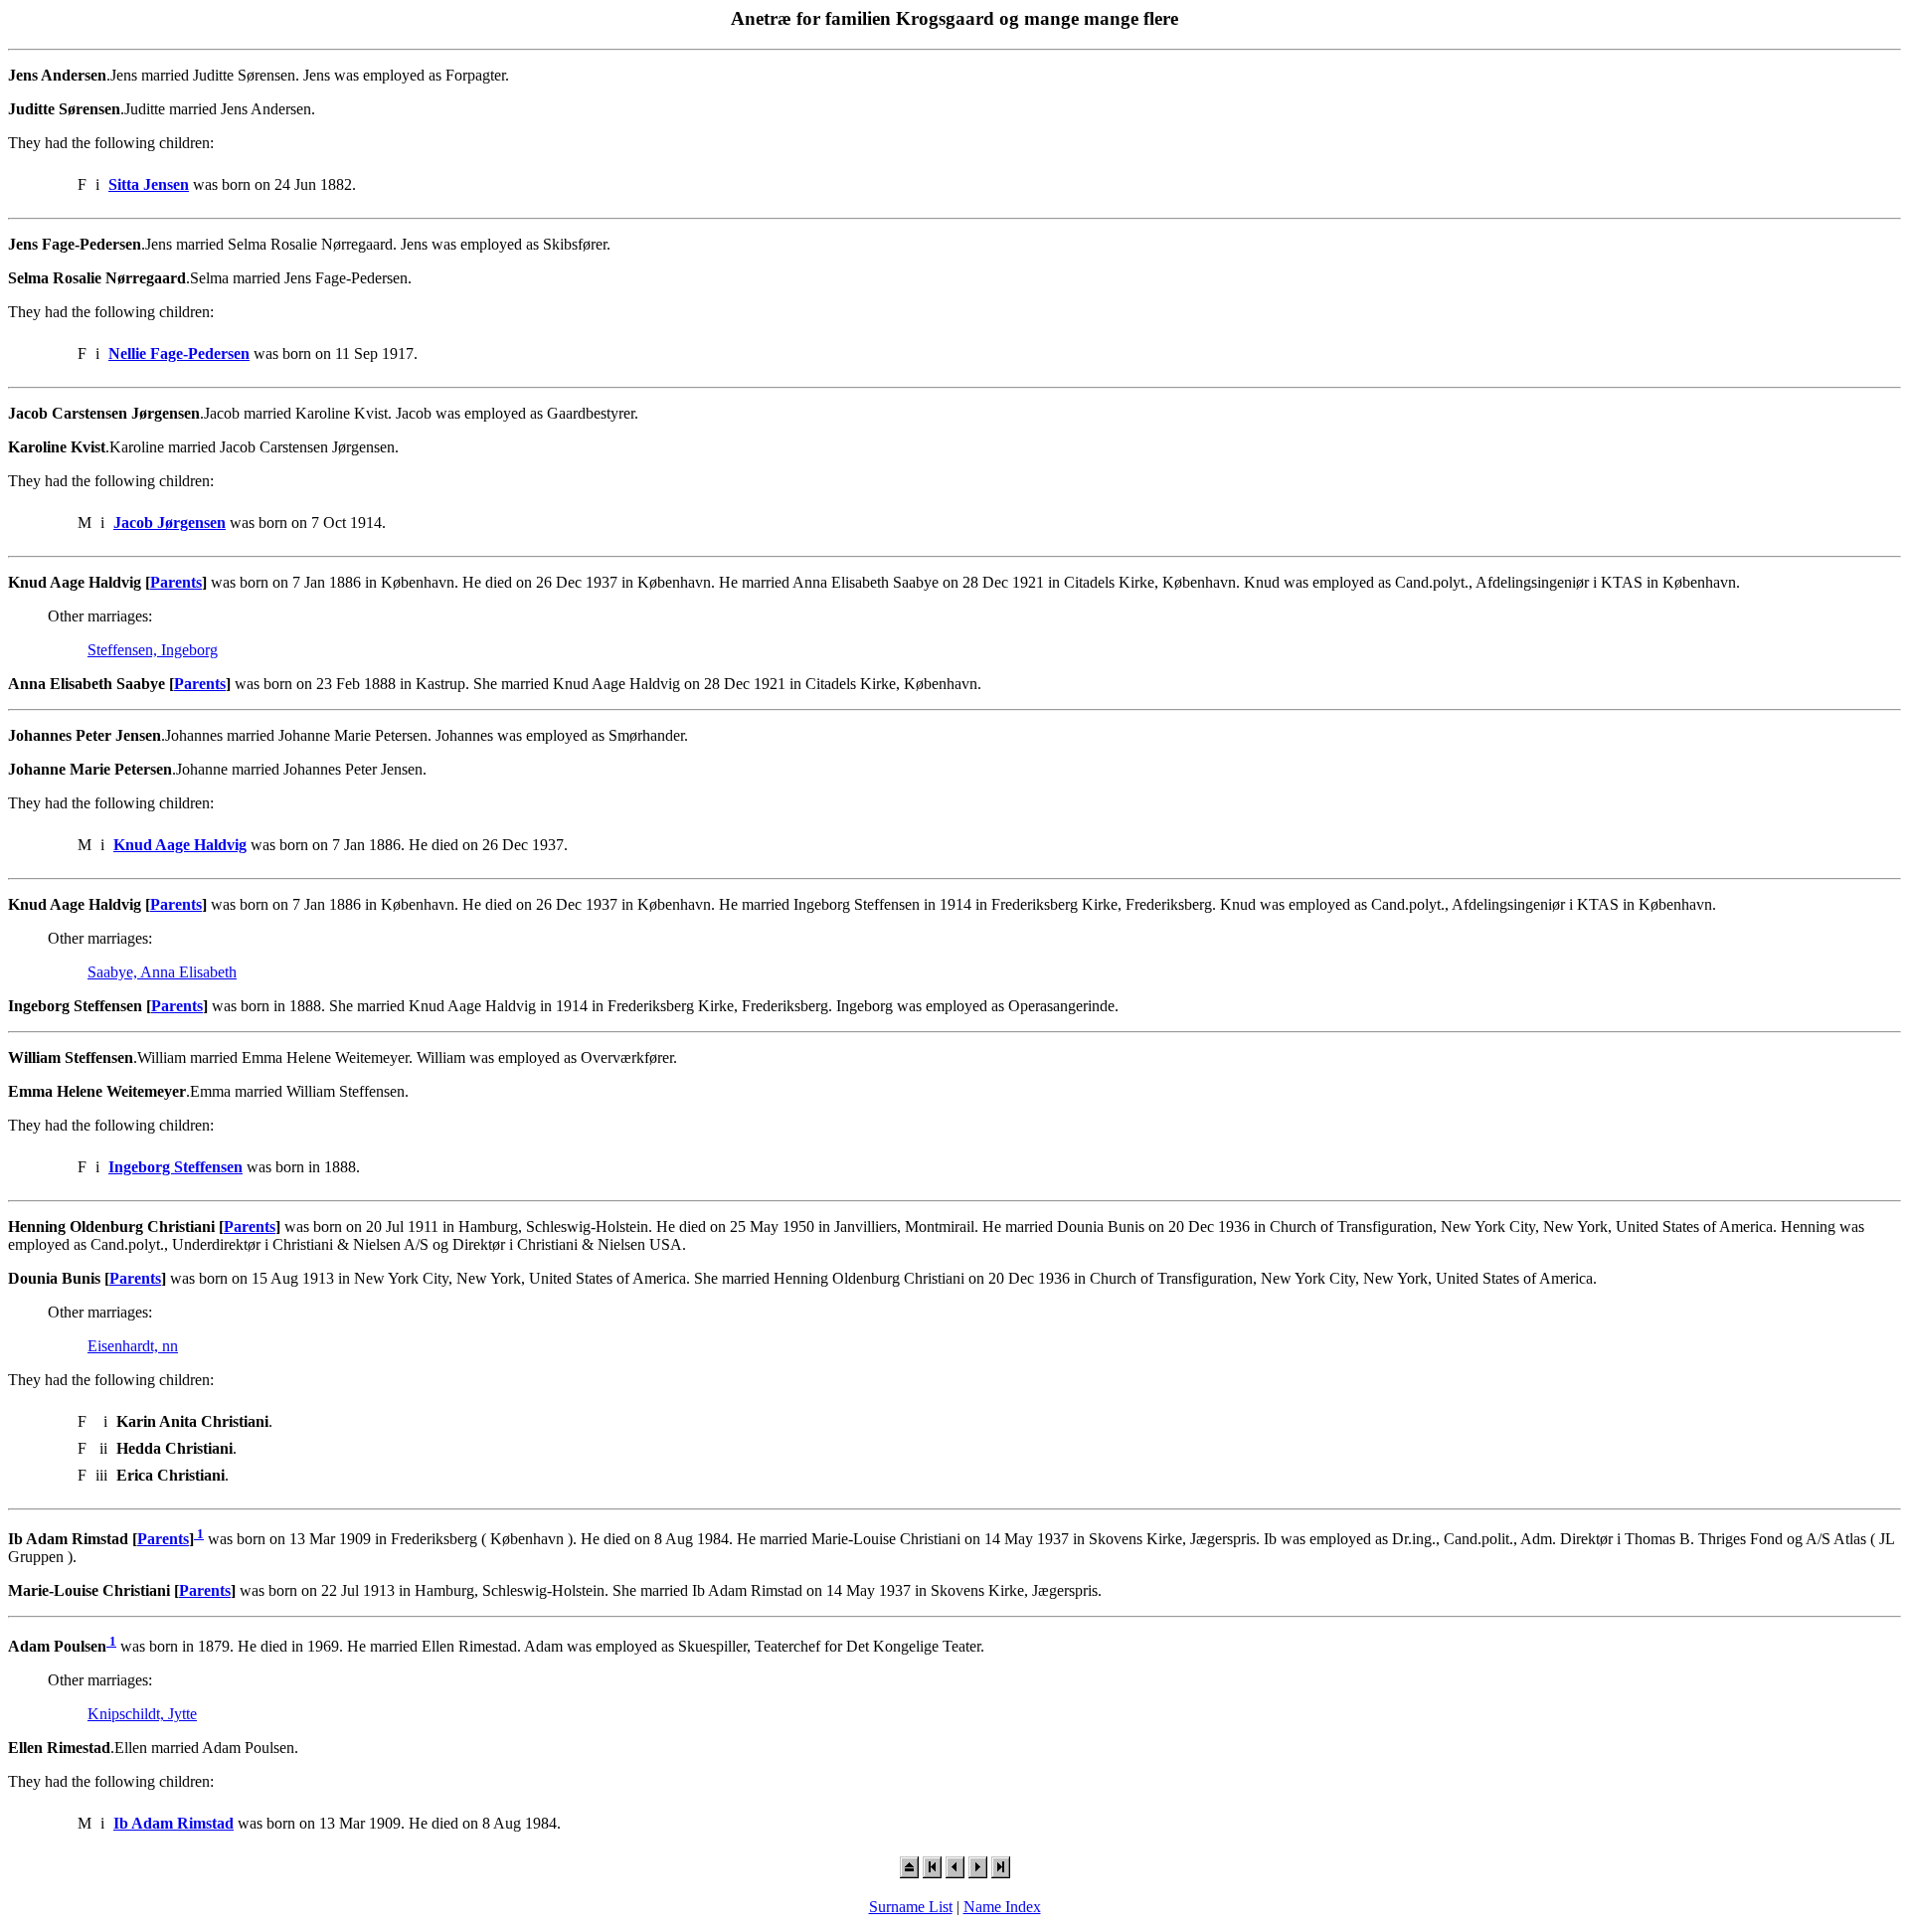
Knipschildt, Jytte (142, 1714)
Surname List (911, 1907)
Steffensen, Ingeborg (153, 650)
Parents (176, 582)
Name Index (1002, 1907)
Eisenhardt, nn (133, 1346)
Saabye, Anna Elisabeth (162, 972)
